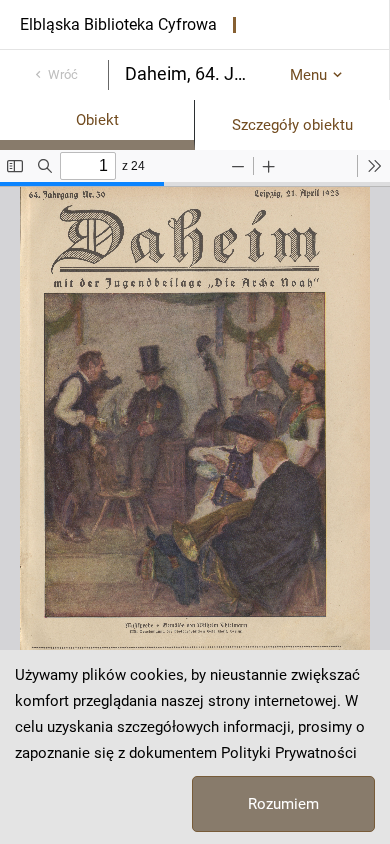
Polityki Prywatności (289, 753)
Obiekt (97, 120)
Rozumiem (283, 804)
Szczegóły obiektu (292, 125)
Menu (308, 75)
